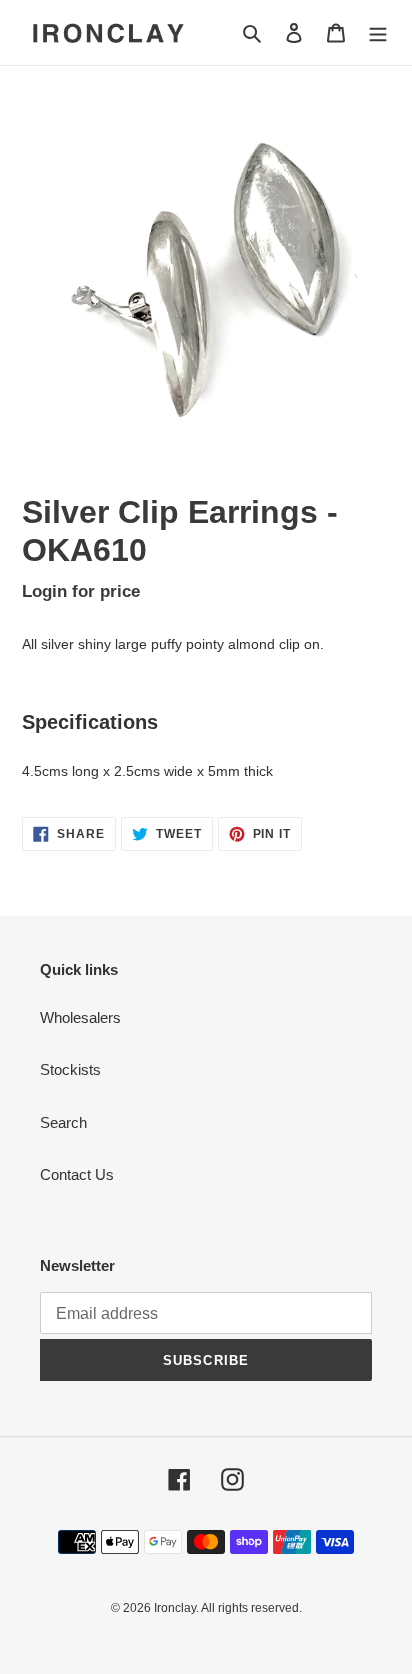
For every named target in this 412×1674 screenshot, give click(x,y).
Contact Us (77, 1174)
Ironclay (175, 1608)
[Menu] (378, 32)
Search (63, 1122)
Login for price (81, 591)
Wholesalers (80, 1017)
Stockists (70, 1069)
